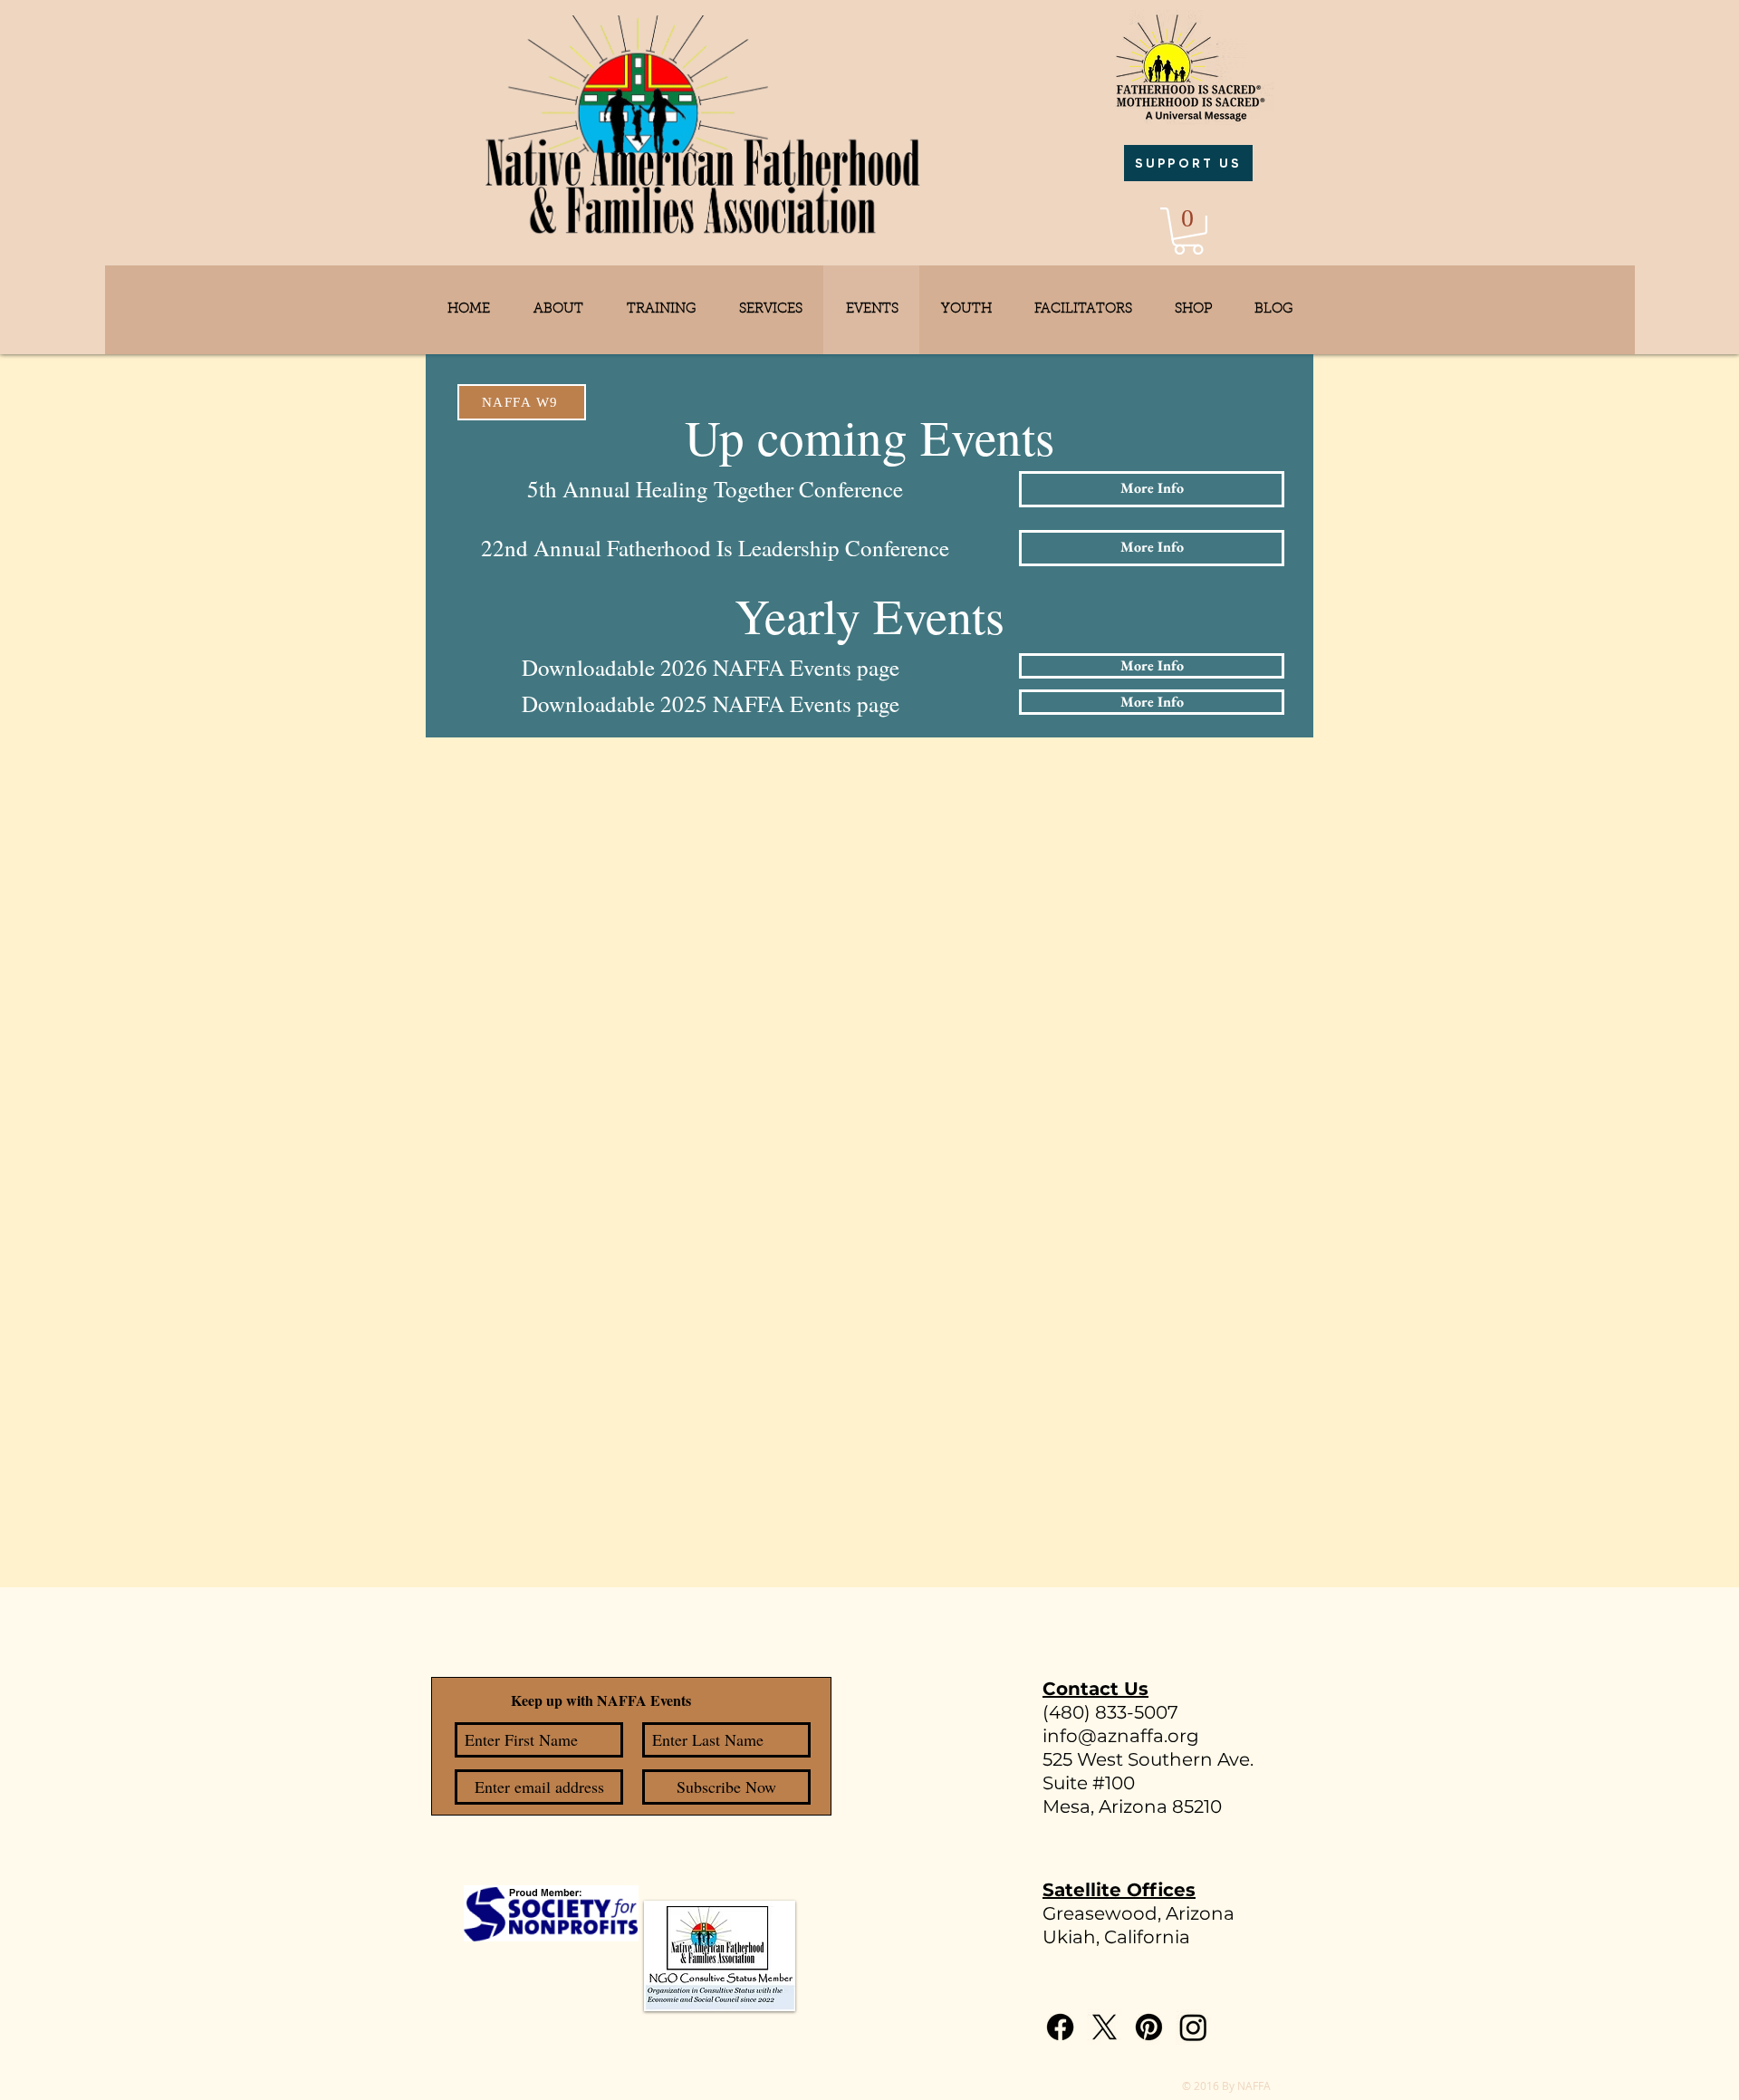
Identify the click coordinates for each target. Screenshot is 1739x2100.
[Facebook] (1060, 2027)
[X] (1105, 2027)
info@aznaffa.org (1121, 1736)
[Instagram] (1193, 2027)
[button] (1188, 231)
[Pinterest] (1149, 2027)
